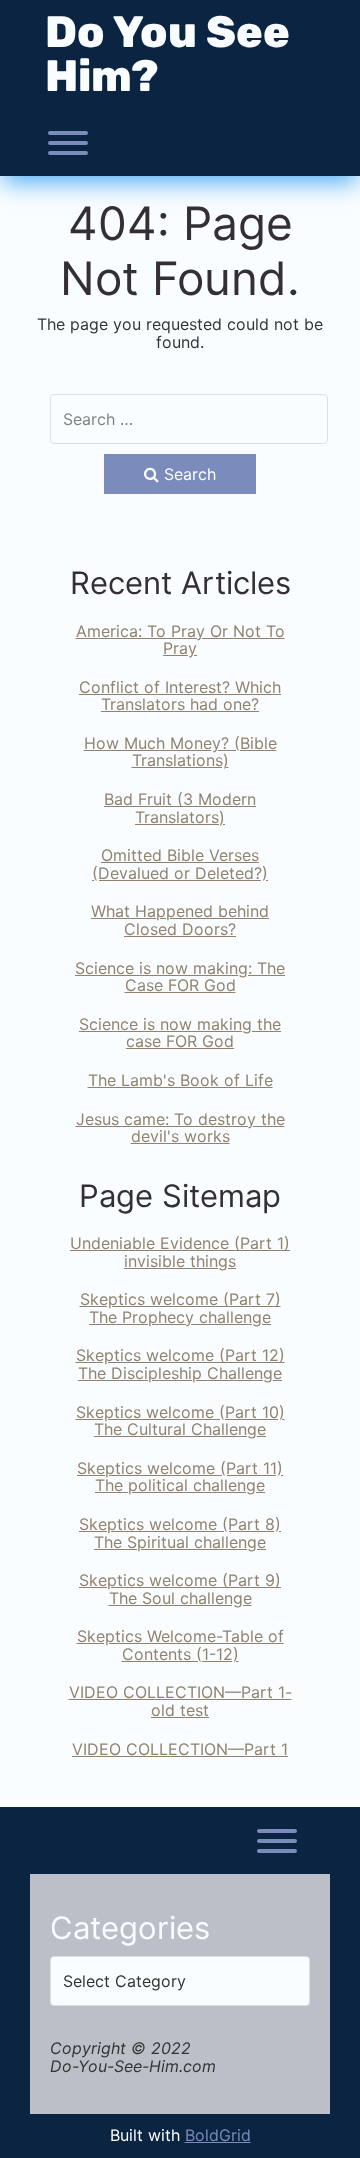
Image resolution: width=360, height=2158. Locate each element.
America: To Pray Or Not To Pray (180, 640)
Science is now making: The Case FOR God (180, 977)
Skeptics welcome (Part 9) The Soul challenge (180, 1589)
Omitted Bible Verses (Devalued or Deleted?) (180, 864)
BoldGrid (218, 2135)
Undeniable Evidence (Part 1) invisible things (180, 1252)
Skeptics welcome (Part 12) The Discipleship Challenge (180, 1364)
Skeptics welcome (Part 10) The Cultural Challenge (180, 1421)
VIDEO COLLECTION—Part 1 (180, 1749)
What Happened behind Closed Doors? (180, 920)
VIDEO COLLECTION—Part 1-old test (180, 1701)
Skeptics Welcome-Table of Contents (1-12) (180, 1645)
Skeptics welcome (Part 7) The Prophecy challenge (180, 1308)
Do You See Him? (167, 54)
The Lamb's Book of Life (180, 1080)
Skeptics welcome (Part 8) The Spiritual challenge (180, 1533)
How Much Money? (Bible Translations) (180, 752)
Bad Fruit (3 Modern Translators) (180, 808)
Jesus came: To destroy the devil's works (180, 1128)
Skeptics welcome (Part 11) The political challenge (180, 1477)
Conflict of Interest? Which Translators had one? (180, 696)
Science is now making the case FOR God (180, 1033)
